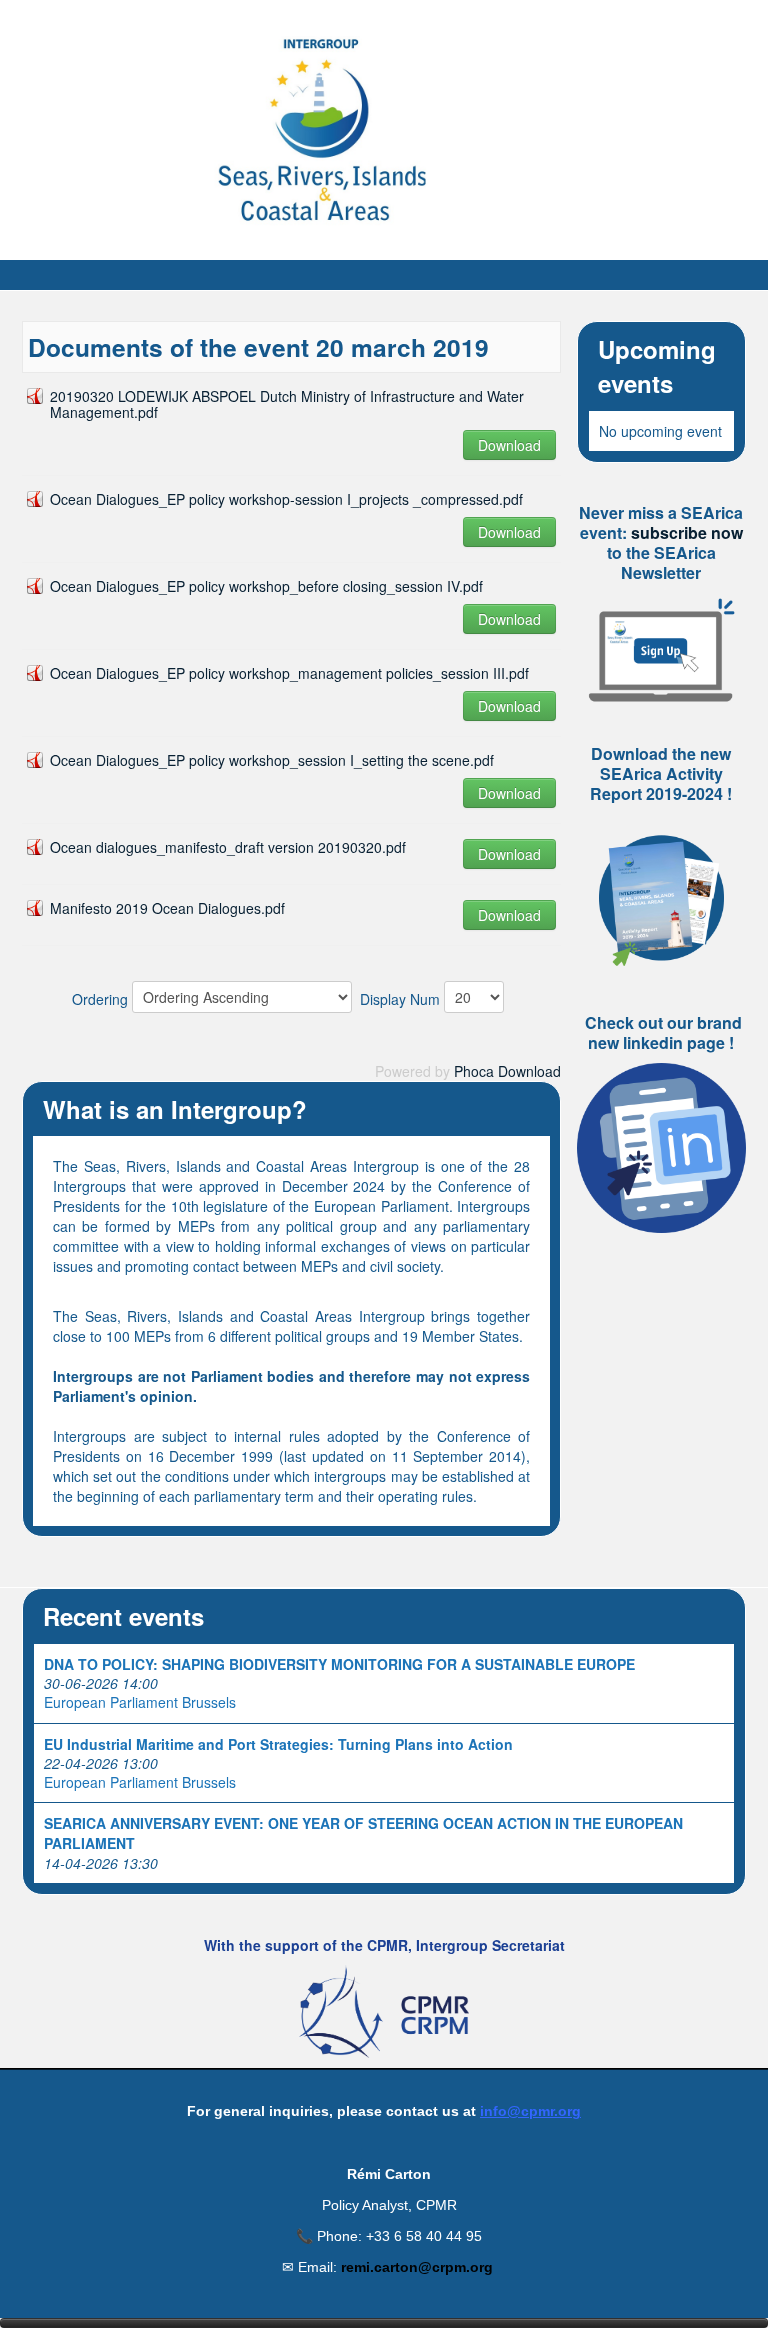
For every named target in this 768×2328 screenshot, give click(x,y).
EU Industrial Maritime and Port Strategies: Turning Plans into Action (278, 1744)
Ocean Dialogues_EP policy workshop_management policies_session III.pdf (289, 673)
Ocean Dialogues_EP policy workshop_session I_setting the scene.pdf (272, 760)
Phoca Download (507, 1071)
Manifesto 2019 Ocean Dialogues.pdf (167, 908)
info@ (500, 2111)
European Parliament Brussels (140, 1702)
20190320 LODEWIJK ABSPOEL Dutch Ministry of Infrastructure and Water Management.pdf (287, 404)
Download (509, 445)
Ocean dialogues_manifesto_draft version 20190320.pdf (228, 847)
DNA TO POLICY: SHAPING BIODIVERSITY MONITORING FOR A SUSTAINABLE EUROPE (339, 1664)
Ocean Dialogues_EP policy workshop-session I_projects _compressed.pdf (286, 499)
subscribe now (687, 532)
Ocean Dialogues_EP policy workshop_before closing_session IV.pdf (266, 586)
